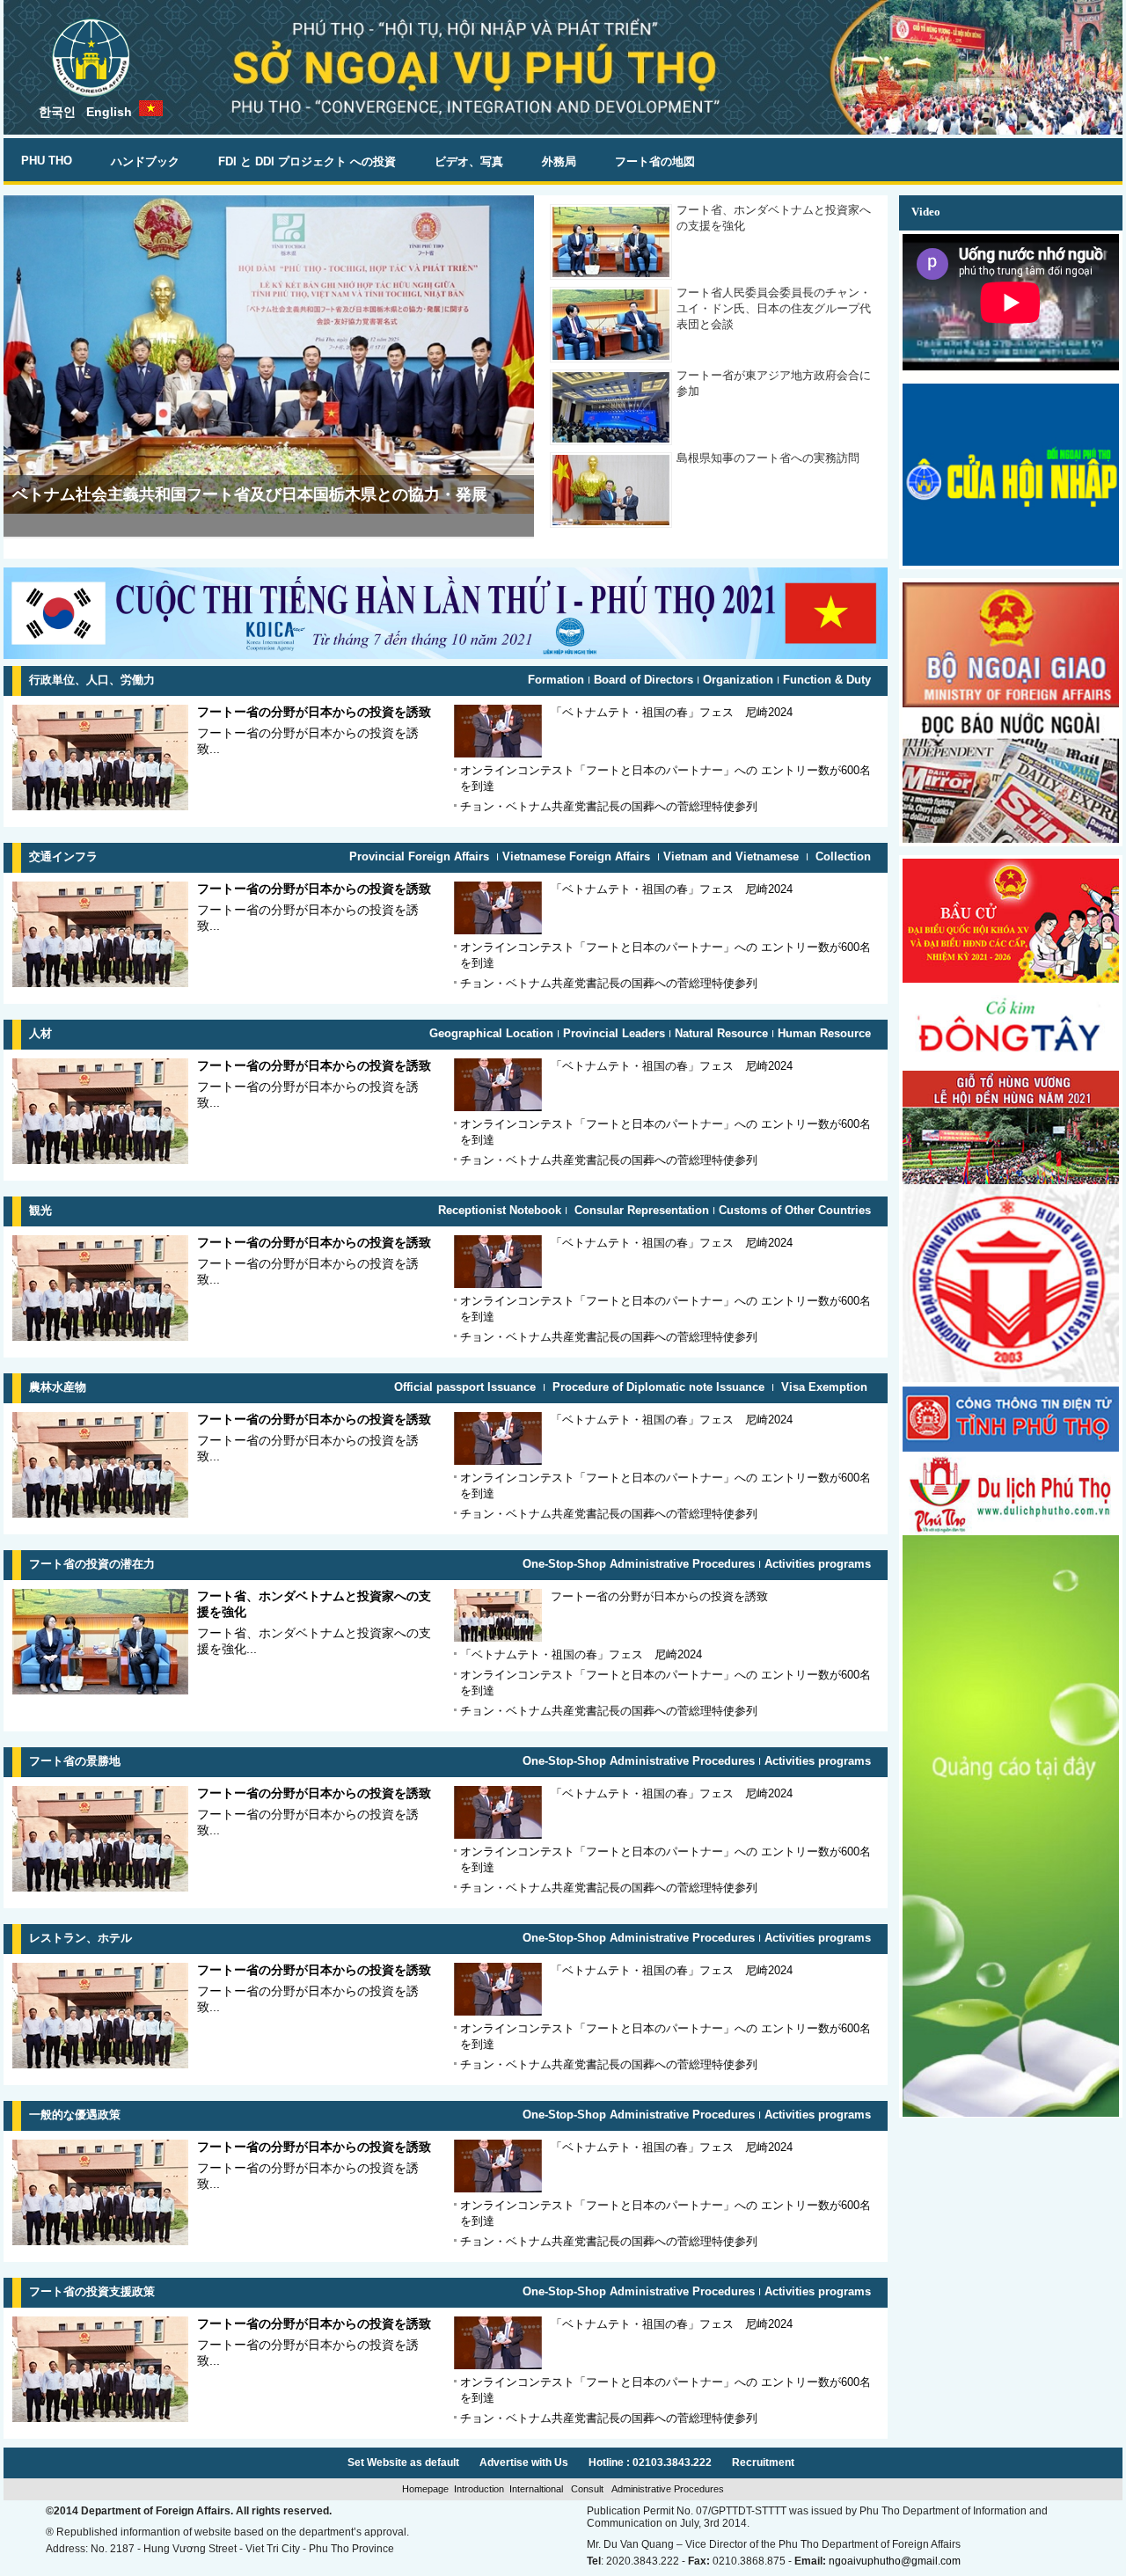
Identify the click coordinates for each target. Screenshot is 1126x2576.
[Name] (1011, 1066)
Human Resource (824, 1033)
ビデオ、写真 (469, 161)
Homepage (425, 2489)
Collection (841, 856)
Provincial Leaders (614, 1033)
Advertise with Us (524, 2463)
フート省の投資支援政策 (92, 2291)
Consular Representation (640, 1210)
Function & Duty (827, 680)
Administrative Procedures (666, 2489)
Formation (556, 680)
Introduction (479, 2489)
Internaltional (537, 2489)
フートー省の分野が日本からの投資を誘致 (314, 712)
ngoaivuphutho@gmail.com (895, 2561)
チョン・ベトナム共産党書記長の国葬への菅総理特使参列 (609, 806)
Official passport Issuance (467, 1387)
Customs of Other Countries (795, 1210)
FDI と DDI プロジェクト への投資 (307, 161)
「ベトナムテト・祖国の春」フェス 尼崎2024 (672, 712)
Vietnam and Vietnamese (733, 856)
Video (926, 212)
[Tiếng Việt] (151, 108)
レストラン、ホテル (80, 1938)
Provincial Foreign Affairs (421, 856)
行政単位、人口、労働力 (92, 680)
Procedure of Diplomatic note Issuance (658, 1387)
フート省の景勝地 (75, 1761)
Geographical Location (491, 1033)
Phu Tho (47, 161)
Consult (587, 2489)
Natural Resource (721, 1033)
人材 (40, 1033)
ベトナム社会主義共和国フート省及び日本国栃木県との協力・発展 (250, 494)
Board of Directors (643, 680)
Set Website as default (403, 2463)
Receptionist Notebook (500, 1210)
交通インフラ (63, 856)
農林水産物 (58, 1387)
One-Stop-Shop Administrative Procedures (639, 1564)
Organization (738, 680)
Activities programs (818, 1564)
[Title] (1011, 562)
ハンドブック (145, 161)
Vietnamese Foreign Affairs (578, 856)
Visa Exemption (824, 1387)
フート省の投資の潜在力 (92, 1564)
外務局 (559, 161)
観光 (40, 1210)
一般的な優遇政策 (75, 2115)
